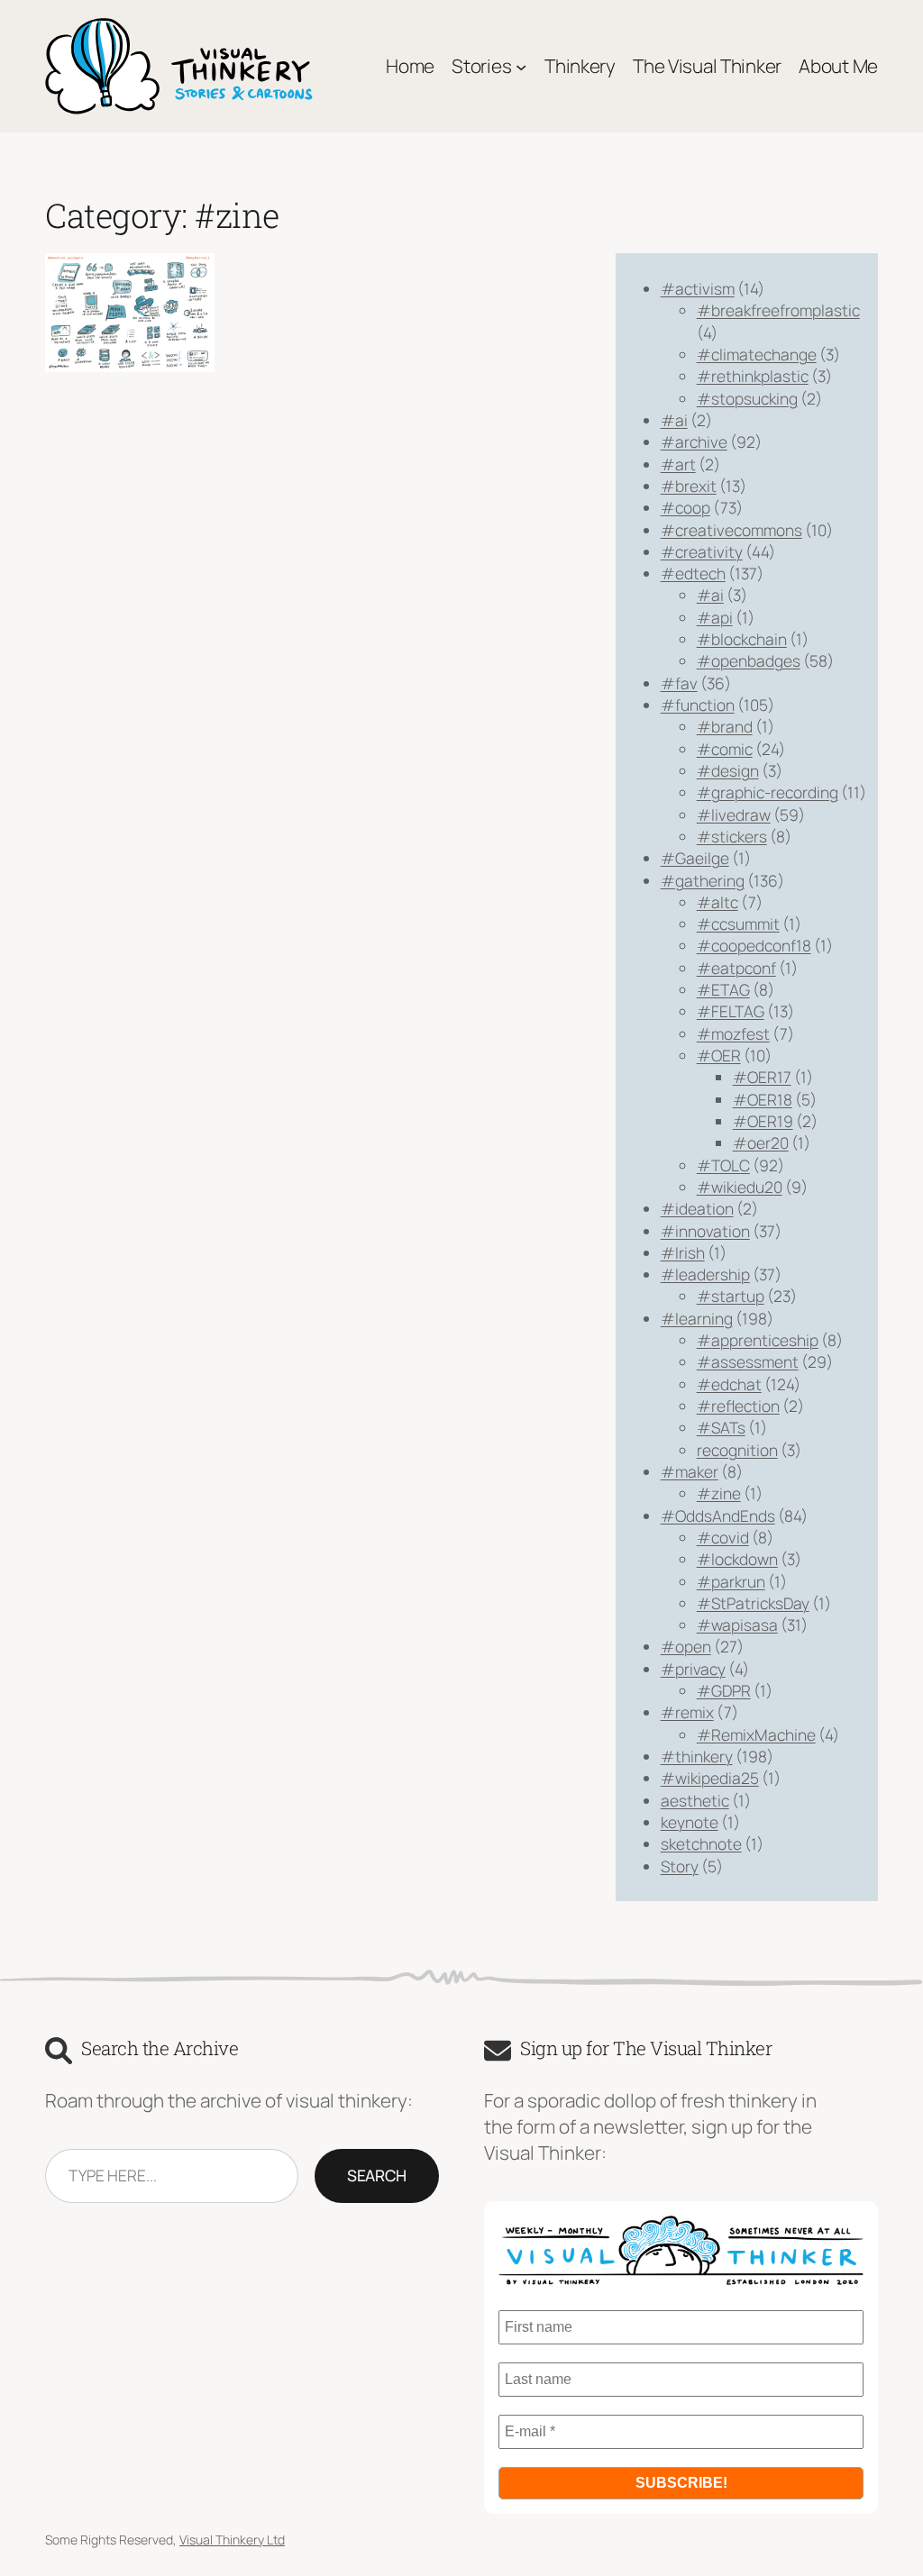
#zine (719, 1493)
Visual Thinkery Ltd (232, 2540)
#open (686, 1646)
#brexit (689, 486)
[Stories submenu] (521, 66)
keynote (690, 1822)
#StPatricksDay (753, 1603)
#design (728, 770)
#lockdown (737, 1559)
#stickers (732, 836)
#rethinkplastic (753, 376)
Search (377, 2175)
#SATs (721, 1427)
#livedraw (734, 815)
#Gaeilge (695, 858)
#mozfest (733, 1033)
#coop (685, 507)
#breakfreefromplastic (778, 310)
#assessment (748, 1361)
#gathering (703, 880)
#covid (723, 1537)
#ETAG (723, 989)
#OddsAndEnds (718, 1516)
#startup (731, 1296)
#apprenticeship (758, 1340)
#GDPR (724, 1690)
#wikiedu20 (740, 1187)
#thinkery (697, 1756)
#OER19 (763, 1121)
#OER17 (762, 1077)
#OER (719, 1055)
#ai (674, 420)
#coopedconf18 (754, 945)
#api (715, 617)
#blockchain (742, 639)
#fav (679, 683)
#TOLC (723, 1165)
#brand (725, 726)
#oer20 (761, 1142)
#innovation (705, 1231)
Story (680, 1866)
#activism (698, 288)
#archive (694, 441)
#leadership (705, 1274)
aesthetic (695, 1800)
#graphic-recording (768, 792)
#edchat (729, 1384)
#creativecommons (731, 530)
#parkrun (731, 1581)
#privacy (693, 1669)
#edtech (693, 573)
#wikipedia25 (710, 1778)
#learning (697, 1318)
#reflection (738, 1406)
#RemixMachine (756, 1734)
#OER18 (763, 1099)
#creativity (702, 551)
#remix (687, 1712)
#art (678, 464)
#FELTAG (731, 1011)
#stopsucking (747, 398)
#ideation (697, 1208)
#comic (725, 749)
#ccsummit (738, 924)
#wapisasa (737, 1625)
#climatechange (757, 354)
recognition (737, 1450)
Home (410, 66)
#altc (717, 902)
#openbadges (749, 660)
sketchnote (701, 1843)
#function (698, 705)
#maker (690, 1471)
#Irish (683, 1252)
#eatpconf (736, 968)
